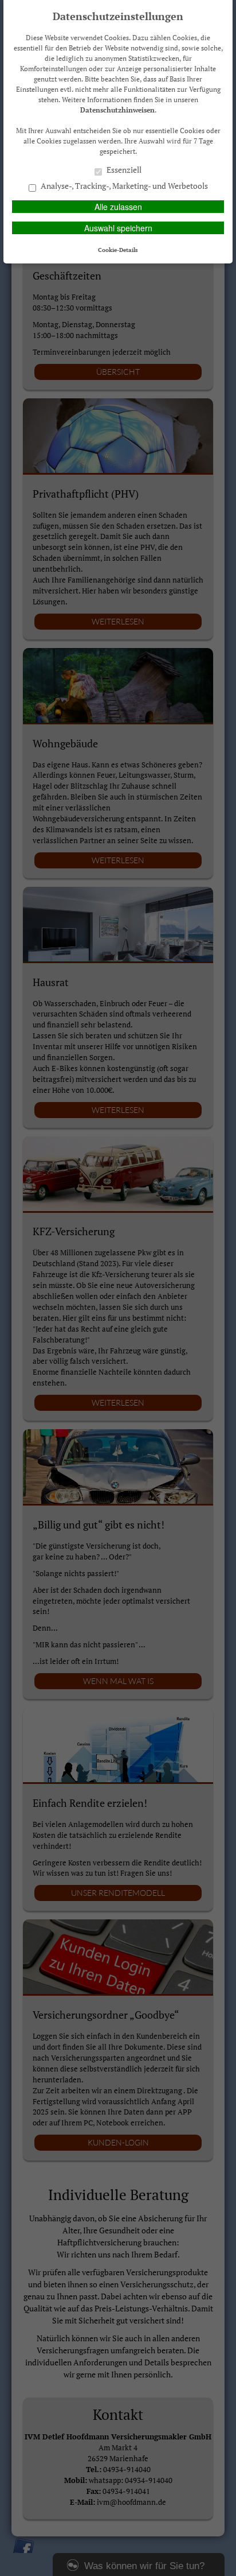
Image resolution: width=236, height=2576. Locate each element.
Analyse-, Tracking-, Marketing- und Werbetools (123, 186)
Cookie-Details (118, 250)
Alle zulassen (118, 207)
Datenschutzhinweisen (117, 110)
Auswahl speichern (118, 228)
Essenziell (123, 170)
